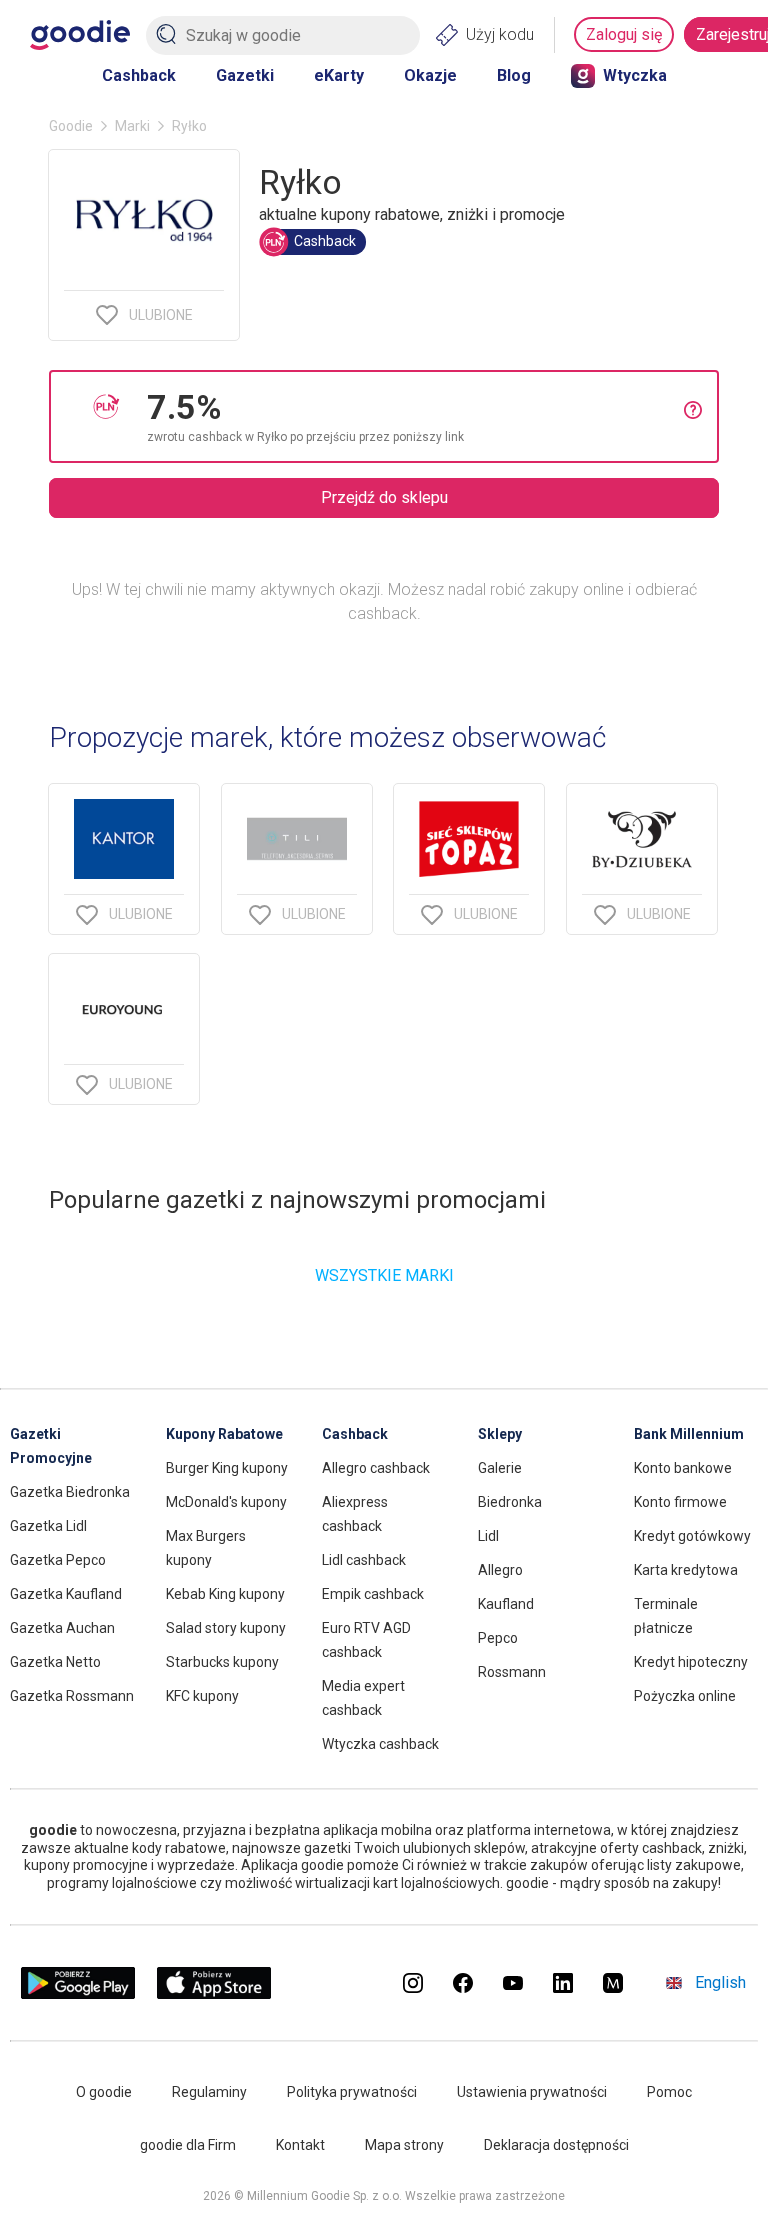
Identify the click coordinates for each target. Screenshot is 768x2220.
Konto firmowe (680, 1502)
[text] (415, 416)
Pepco (498, 1638)
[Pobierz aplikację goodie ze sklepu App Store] (214, 1993)
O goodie (104, 2092)
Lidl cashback (364, 1560)
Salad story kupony (226, 1628)
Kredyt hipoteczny (691, 1662)
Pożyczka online (685, 1696)
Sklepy (500, 1434)
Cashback (139, 75)
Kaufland (506, 1604)
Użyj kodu (500, 34)
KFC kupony (202, 1696)
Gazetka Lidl (48, 1526)
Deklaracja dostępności (556, 2145)
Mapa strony (404, 2145)
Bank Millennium (689, 1434)
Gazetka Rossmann (72, 1696)
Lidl (488, 1536)
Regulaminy (209, 2092)
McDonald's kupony (226, 1502)
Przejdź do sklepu (384, 497)
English (720, 1982)
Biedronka (510, 1502)
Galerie (500, 1468)
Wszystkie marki (384, 1275)
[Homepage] (80, 35)
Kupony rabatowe (224, 1434)
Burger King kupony (227, 1468)
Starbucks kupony (222, 1662)
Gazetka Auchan (62, 1628)
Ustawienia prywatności (532, 2092)
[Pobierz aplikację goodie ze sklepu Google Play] (78, 1993)
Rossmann (512, 1672)
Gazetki (245, 75)
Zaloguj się (624, 34)
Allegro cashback (376, 1468)
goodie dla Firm (188, 2145)
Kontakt (300, 2145)
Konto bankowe (683, 1468)
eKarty (339, 75)
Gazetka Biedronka (70, 1492)
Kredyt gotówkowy (692, 1536)
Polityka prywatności (352, 2092)
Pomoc (669, 2092)
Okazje (430, 75)
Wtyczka (635, 75)
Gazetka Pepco (58, 1560)
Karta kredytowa (686, 1570)
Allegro (500, 1570)
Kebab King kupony (225, 1594)
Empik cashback (373, 1594)
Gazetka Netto (55, 1662)
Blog (514, 75)
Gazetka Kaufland (66, 1594)
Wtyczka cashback (380, 1744)
